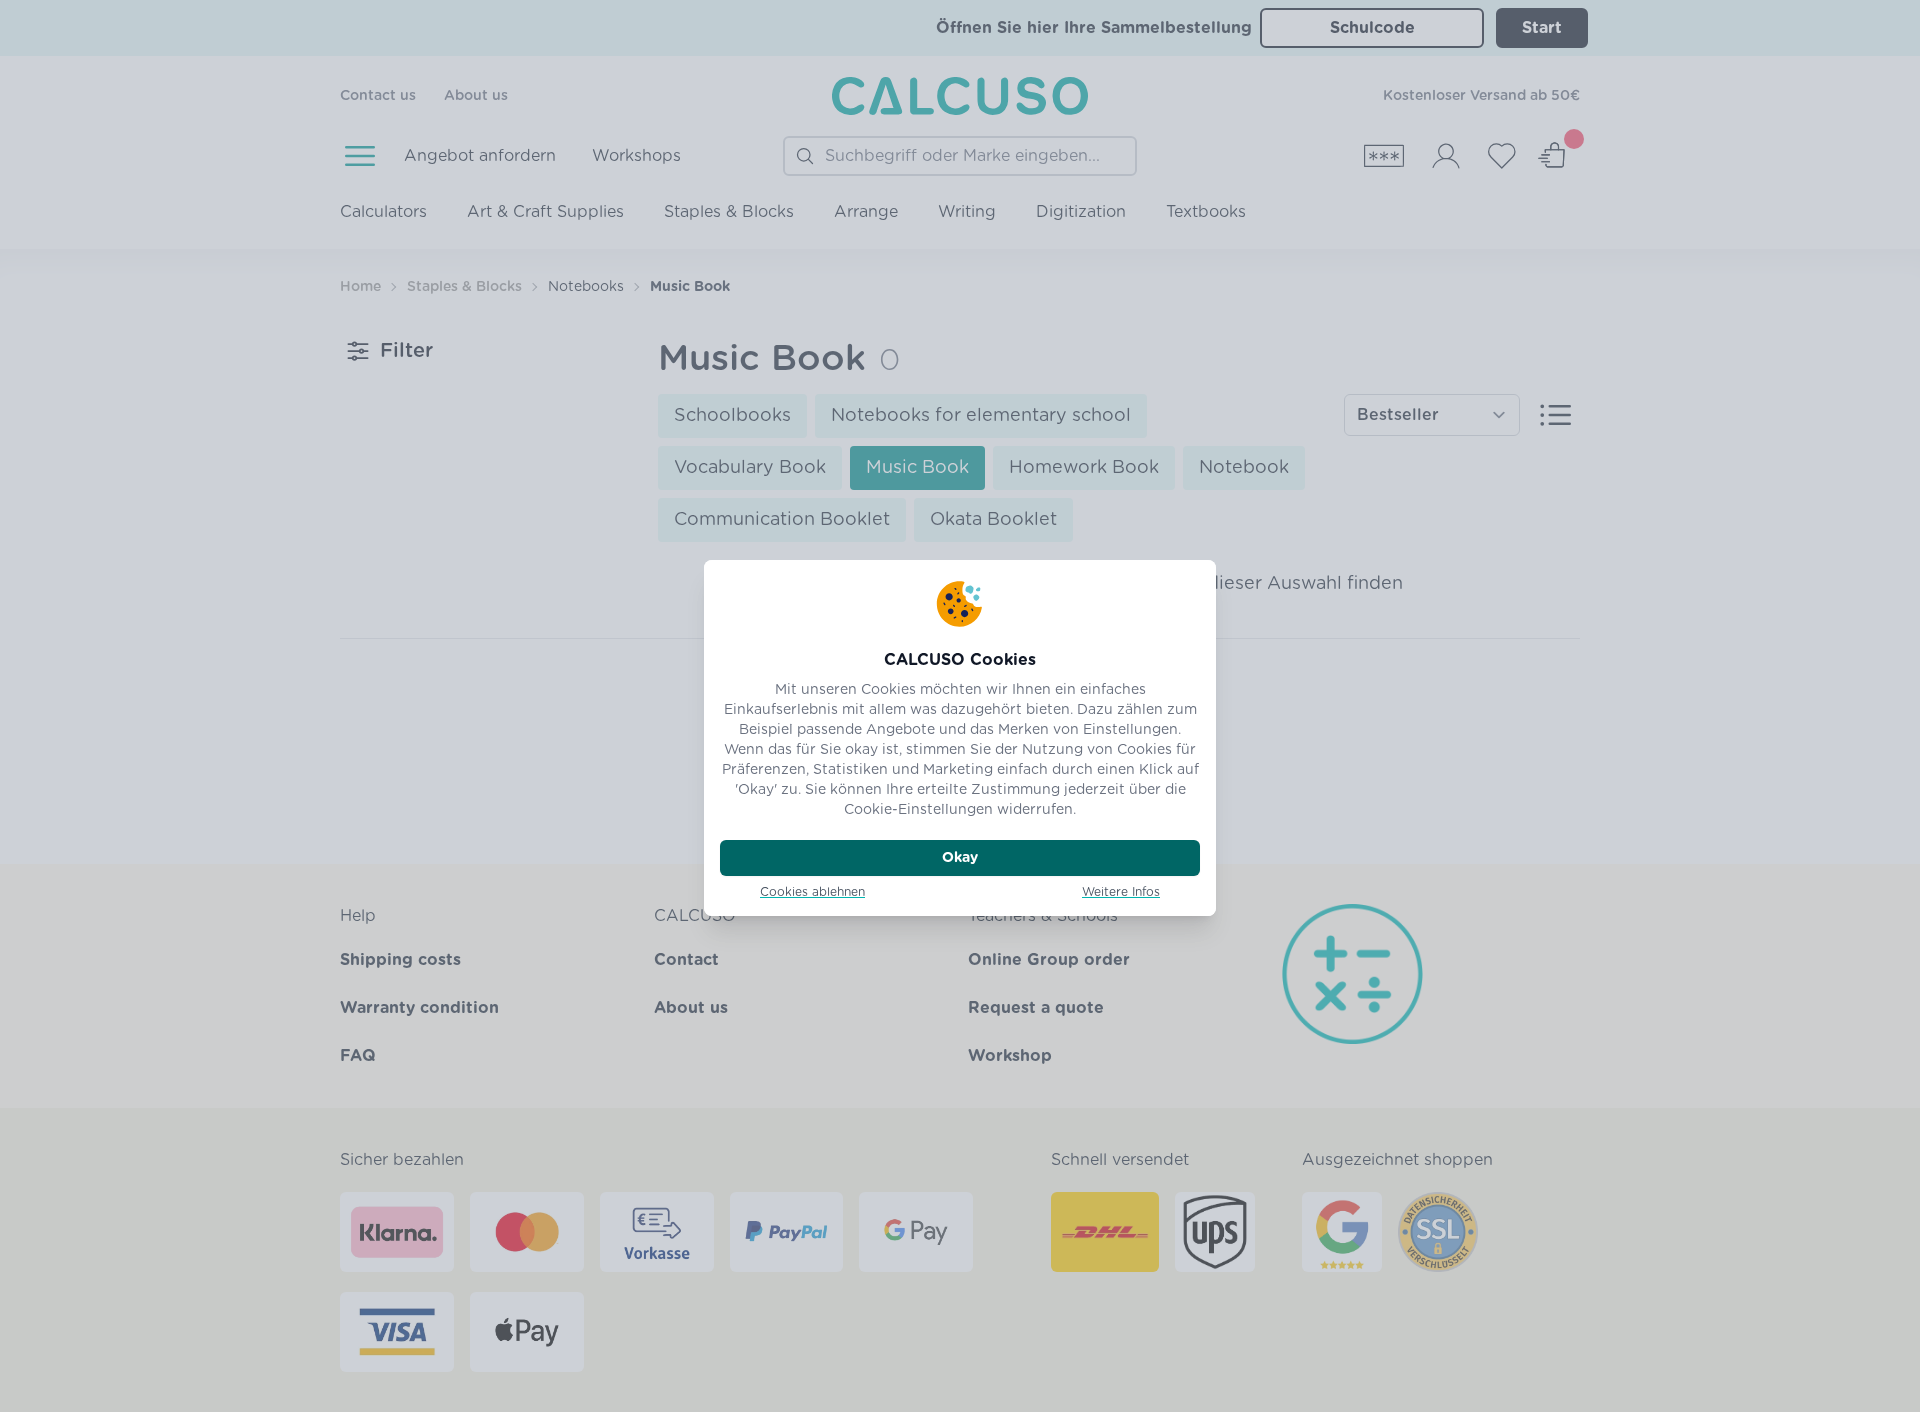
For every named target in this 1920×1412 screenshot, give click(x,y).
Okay (960, 858)
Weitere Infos (1121, 892)
